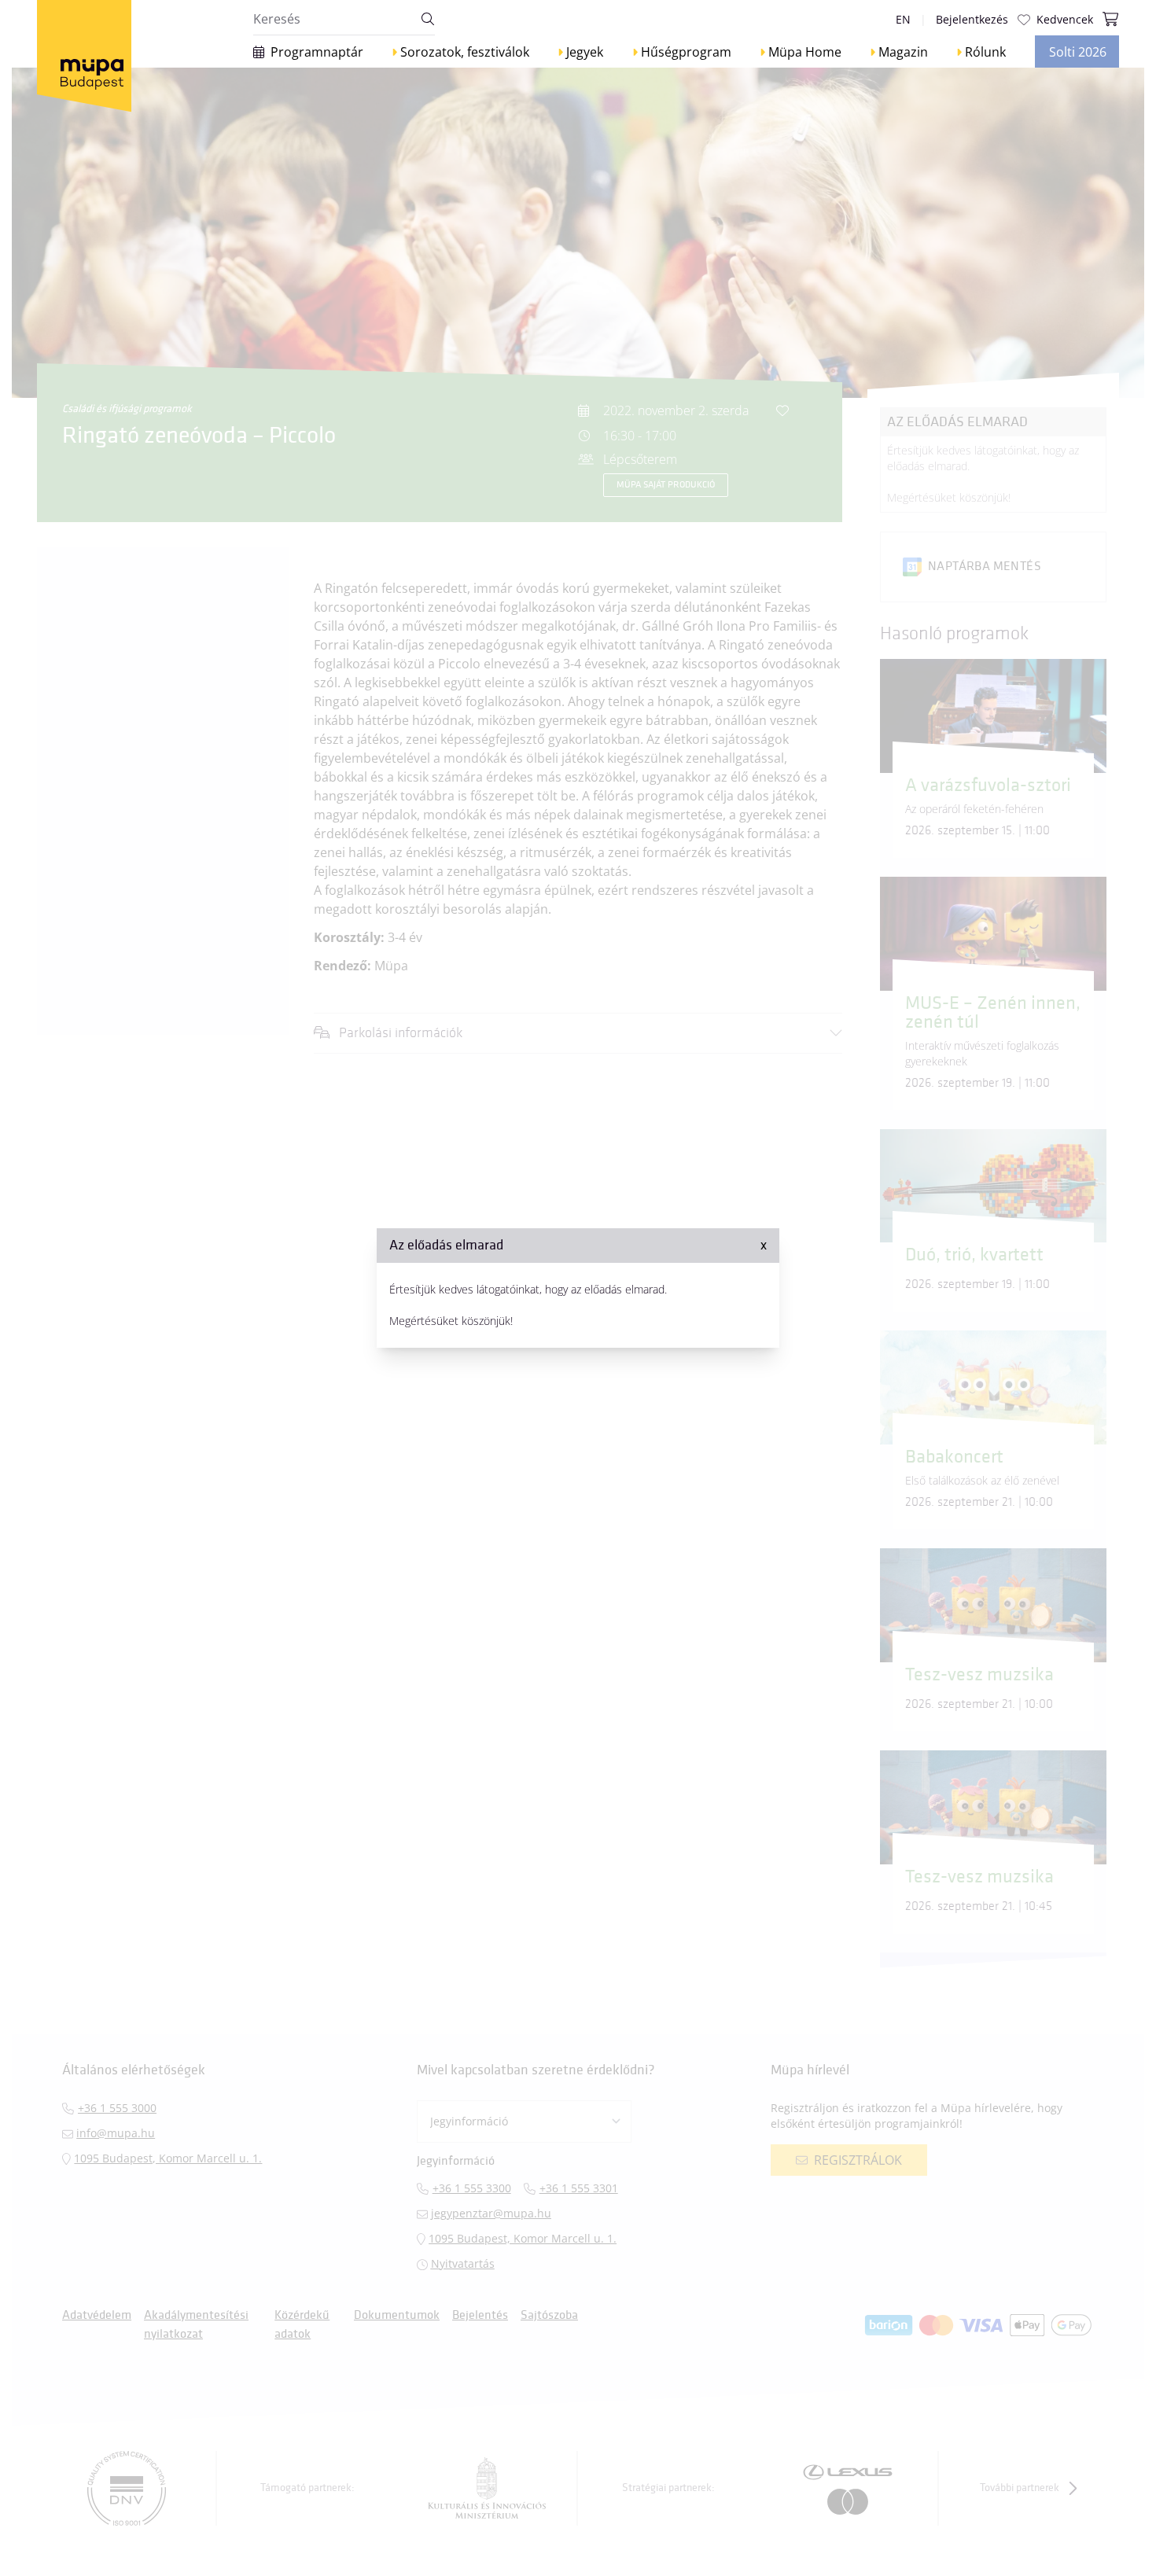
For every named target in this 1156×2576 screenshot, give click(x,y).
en (903, 19)
